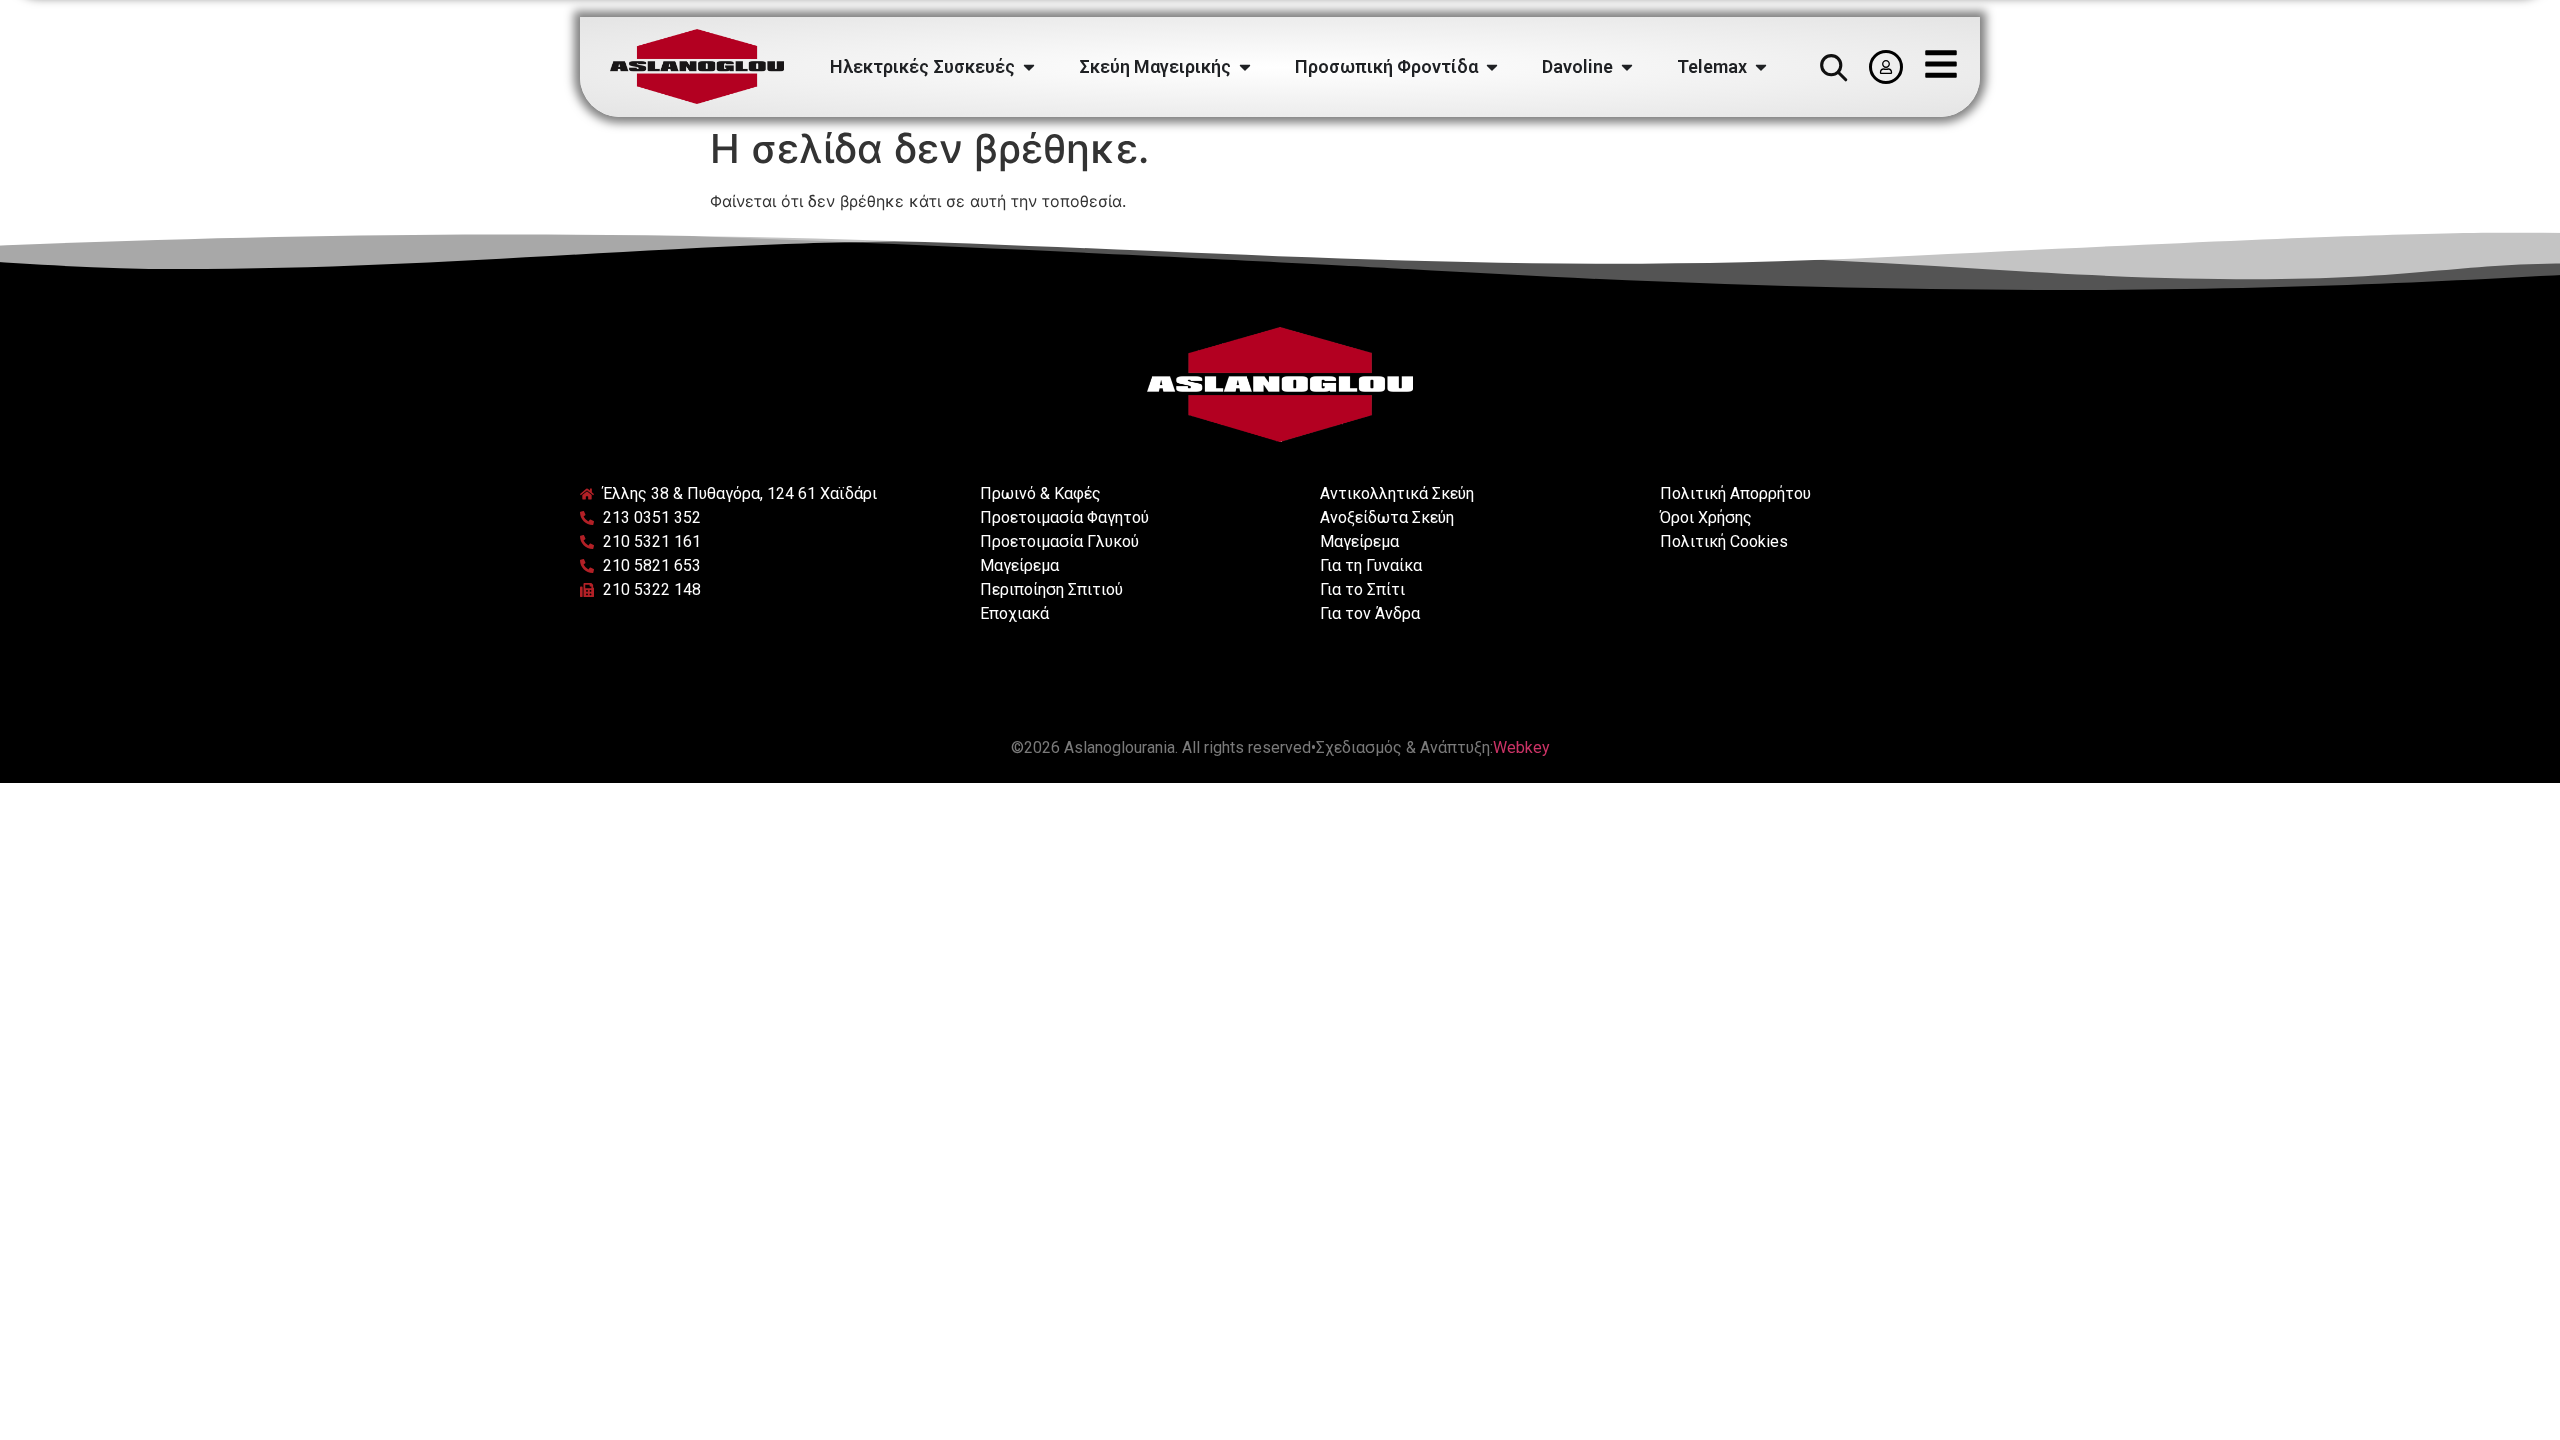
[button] (1833, 67)
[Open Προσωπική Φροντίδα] (1492, 66)
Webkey (1521, 747)
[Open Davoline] (1627, 66)
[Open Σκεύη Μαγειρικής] (1245, 66)
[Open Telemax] (1761, 66)
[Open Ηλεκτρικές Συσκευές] (1029, 66)
